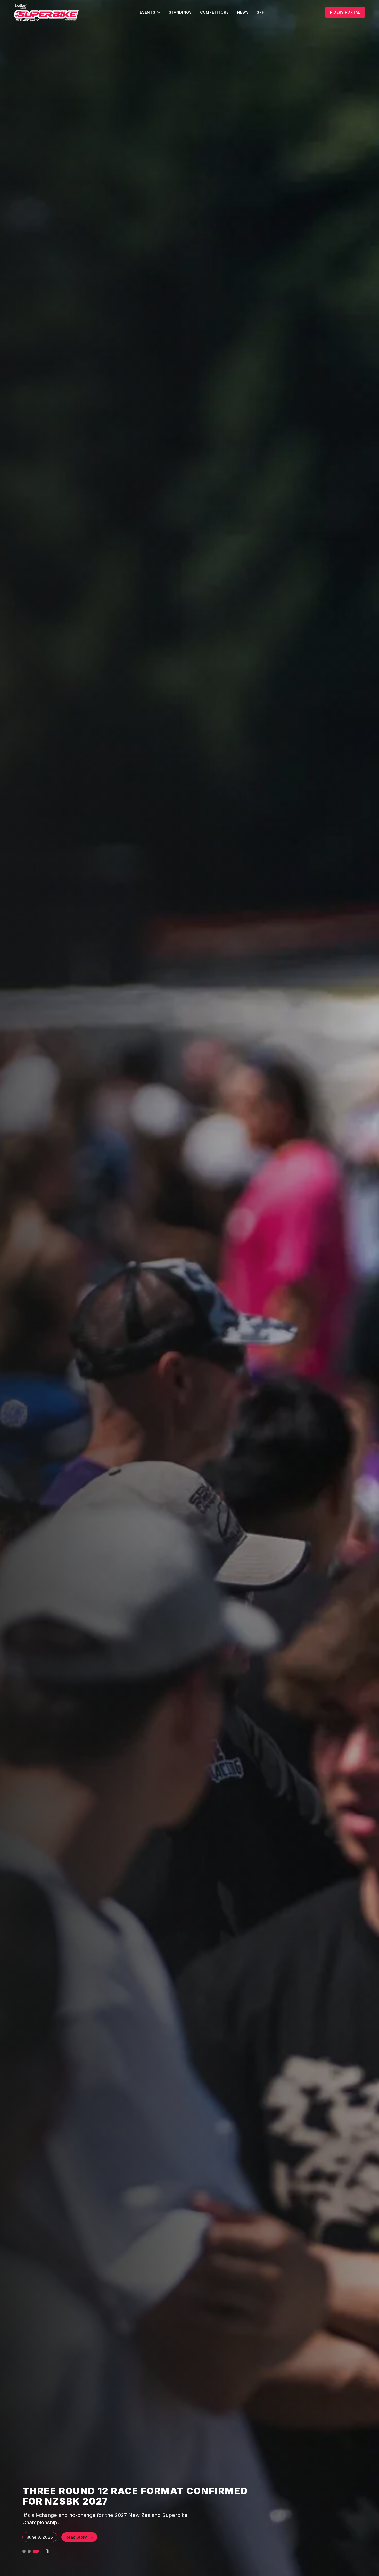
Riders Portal (345, 12)
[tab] (26, 2551)
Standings (180, 12)
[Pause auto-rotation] (47, 2551)
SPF (260, 12)
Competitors (215, 12)
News (243, 12)
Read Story (76, 2537)
